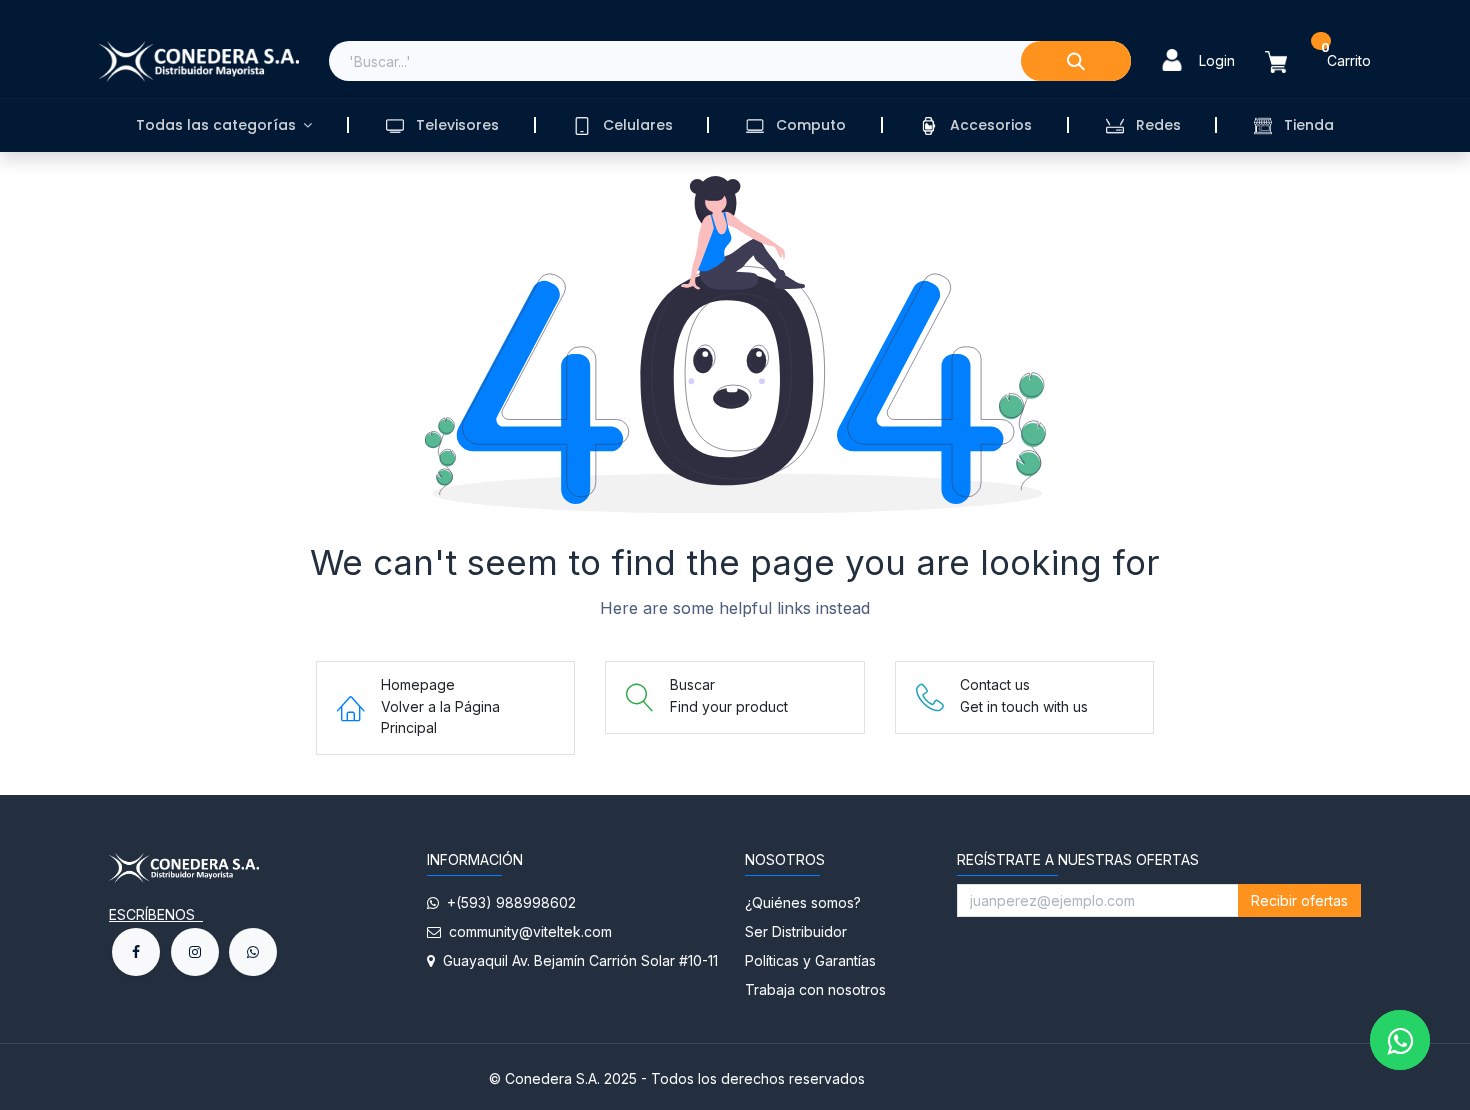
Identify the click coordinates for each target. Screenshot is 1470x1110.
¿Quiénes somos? (805, 902)
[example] (253, 952)
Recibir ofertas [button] (1299, 900)
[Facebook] (136, 952)
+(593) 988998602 (507, 902)
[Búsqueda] (1076, 61)
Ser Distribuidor (796, 931)
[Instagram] (195, 952)
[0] (1288, 61)
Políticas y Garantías (810, 960)
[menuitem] (224, 125)
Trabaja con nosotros (815, 989)
